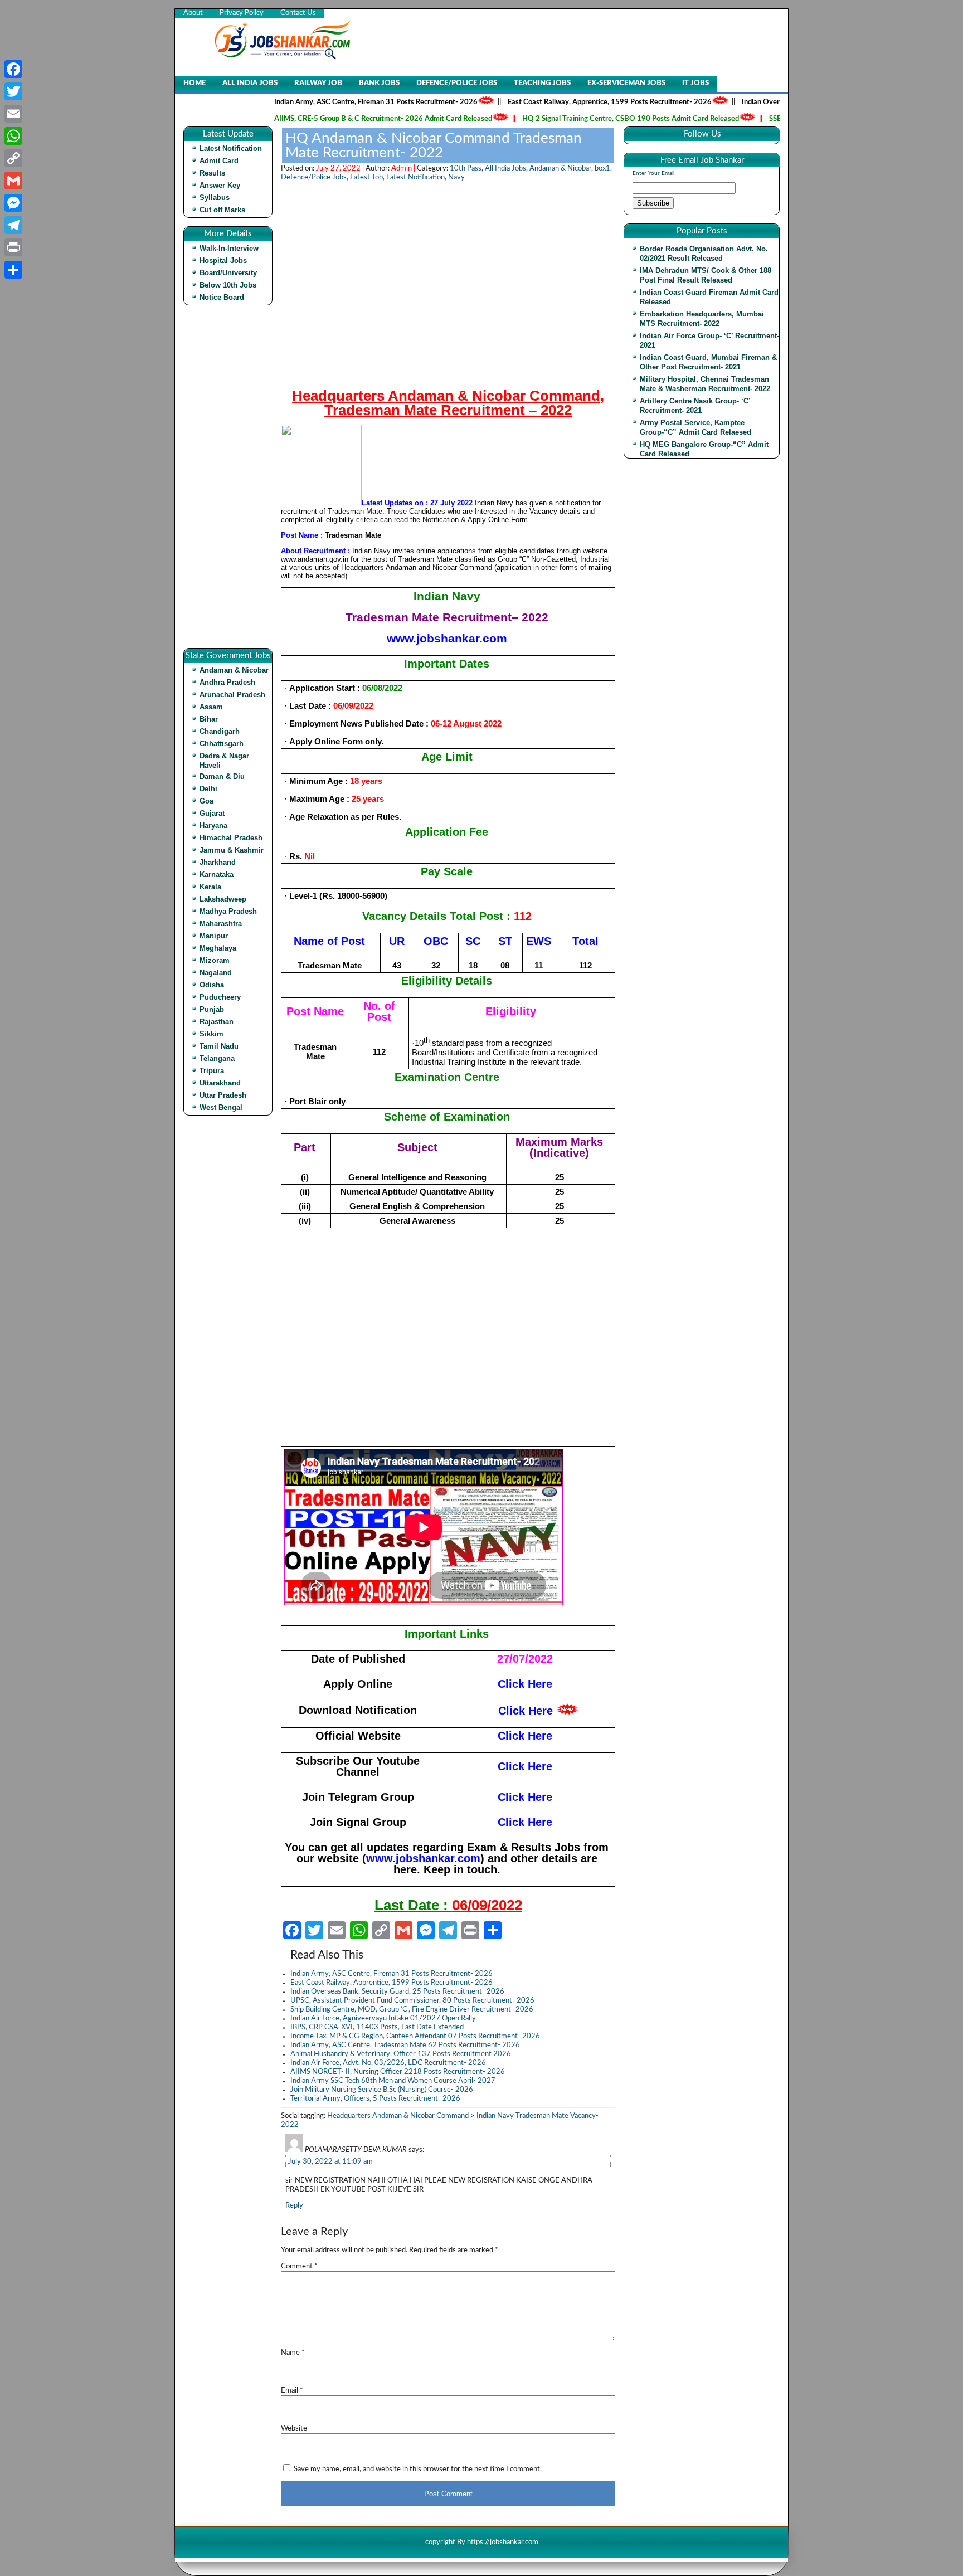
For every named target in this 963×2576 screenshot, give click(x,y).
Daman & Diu (222, 776)
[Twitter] (13, 91)
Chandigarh (220, 731)
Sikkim (211, 1034)
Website (294, 2429)
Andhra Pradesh (227, 682)
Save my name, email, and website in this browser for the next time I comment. (418, 2469)
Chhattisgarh (222, 744)
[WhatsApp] (13, 136)
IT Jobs (695, 83)
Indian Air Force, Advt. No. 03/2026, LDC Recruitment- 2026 (388, 2063)
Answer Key (220, 185)
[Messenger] (13, 203)
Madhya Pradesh (228, 911)
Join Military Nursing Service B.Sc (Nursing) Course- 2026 (382, 2090)
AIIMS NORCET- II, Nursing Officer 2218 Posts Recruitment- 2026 (398, 2072)
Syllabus (215, 198)
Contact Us (298, 13)
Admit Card (219, 161)
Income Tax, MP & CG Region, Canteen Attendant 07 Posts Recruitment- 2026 (415, 2036)
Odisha (212, 985)
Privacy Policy (242, 13)
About (193, 13)
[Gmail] (13, 181)
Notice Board (222, 297)
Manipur (214, 936)
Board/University (228, 273)
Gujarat (212, 813)
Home (194, 83)
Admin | (404, 169)
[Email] (13, 114)
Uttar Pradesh (223, 1095)
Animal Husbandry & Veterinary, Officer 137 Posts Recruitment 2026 (401, 2054)
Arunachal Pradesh (232, 695)
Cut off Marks (222, 210)
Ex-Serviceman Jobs (626, 83)
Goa (206, 801)
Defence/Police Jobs (457, 83)
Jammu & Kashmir (232, 850)
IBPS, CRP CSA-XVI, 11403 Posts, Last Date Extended (377, 2027)
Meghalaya (218, 948)
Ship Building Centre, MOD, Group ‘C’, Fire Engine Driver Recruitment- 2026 (412, 2010)
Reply (294, 2206)
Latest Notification (231, 148)
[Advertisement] (231, 481)
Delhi (208, 789)
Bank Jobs (379, 83)
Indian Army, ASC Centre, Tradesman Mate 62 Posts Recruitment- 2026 (405, 2045)
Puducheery (220, 997)
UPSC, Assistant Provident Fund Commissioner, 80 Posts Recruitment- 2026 (412, 2001)
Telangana (217, 1058)
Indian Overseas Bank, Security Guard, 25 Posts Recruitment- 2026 (397, 1992)
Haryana (213, 826)
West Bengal (221, 1107)
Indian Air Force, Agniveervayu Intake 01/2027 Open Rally (383, 2019)
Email (292, 2391)
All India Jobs (250, 83)
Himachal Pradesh (231, 838)
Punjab (212, 1009)
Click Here (526, 1711)
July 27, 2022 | (341, 169)
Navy (456, 177)
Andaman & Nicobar (234, 670)
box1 (602, 169)
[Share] (13, 270)
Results (212, 173)
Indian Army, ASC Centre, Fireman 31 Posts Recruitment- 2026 (327, 102)
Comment (299, 2266)
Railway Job (318, 83)
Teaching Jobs (542, 83)
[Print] (13, 247)
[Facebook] (13, 69)
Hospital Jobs (223, 260)
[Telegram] (13, 225)
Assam (211, 707)
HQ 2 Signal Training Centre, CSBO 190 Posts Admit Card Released (582, 119)
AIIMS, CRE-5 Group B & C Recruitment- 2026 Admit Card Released (334, 119)
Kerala (210, 887)
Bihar (209, 719)
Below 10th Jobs (228, 285)
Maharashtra (221, 924)
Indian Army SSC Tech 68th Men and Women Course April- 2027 (393, 2081)
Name (293, 2353)
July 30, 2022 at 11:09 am (330, 2162)
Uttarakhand (220, 1083)
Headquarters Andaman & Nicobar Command (398, 2116)
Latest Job (366, 177)
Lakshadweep (223, 899)
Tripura (212, 1071)
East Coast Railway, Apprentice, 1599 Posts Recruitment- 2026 (561, 102)
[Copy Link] (13, 158)
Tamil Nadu (219, 1046)
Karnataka (217, 875)
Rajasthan (217, 1022)
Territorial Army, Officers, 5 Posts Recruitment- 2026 (375, 2099)
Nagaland (216, 973)
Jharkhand (218, 862)
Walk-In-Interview (229, 248)
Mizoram (215, 960)
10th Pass (466, 169)
